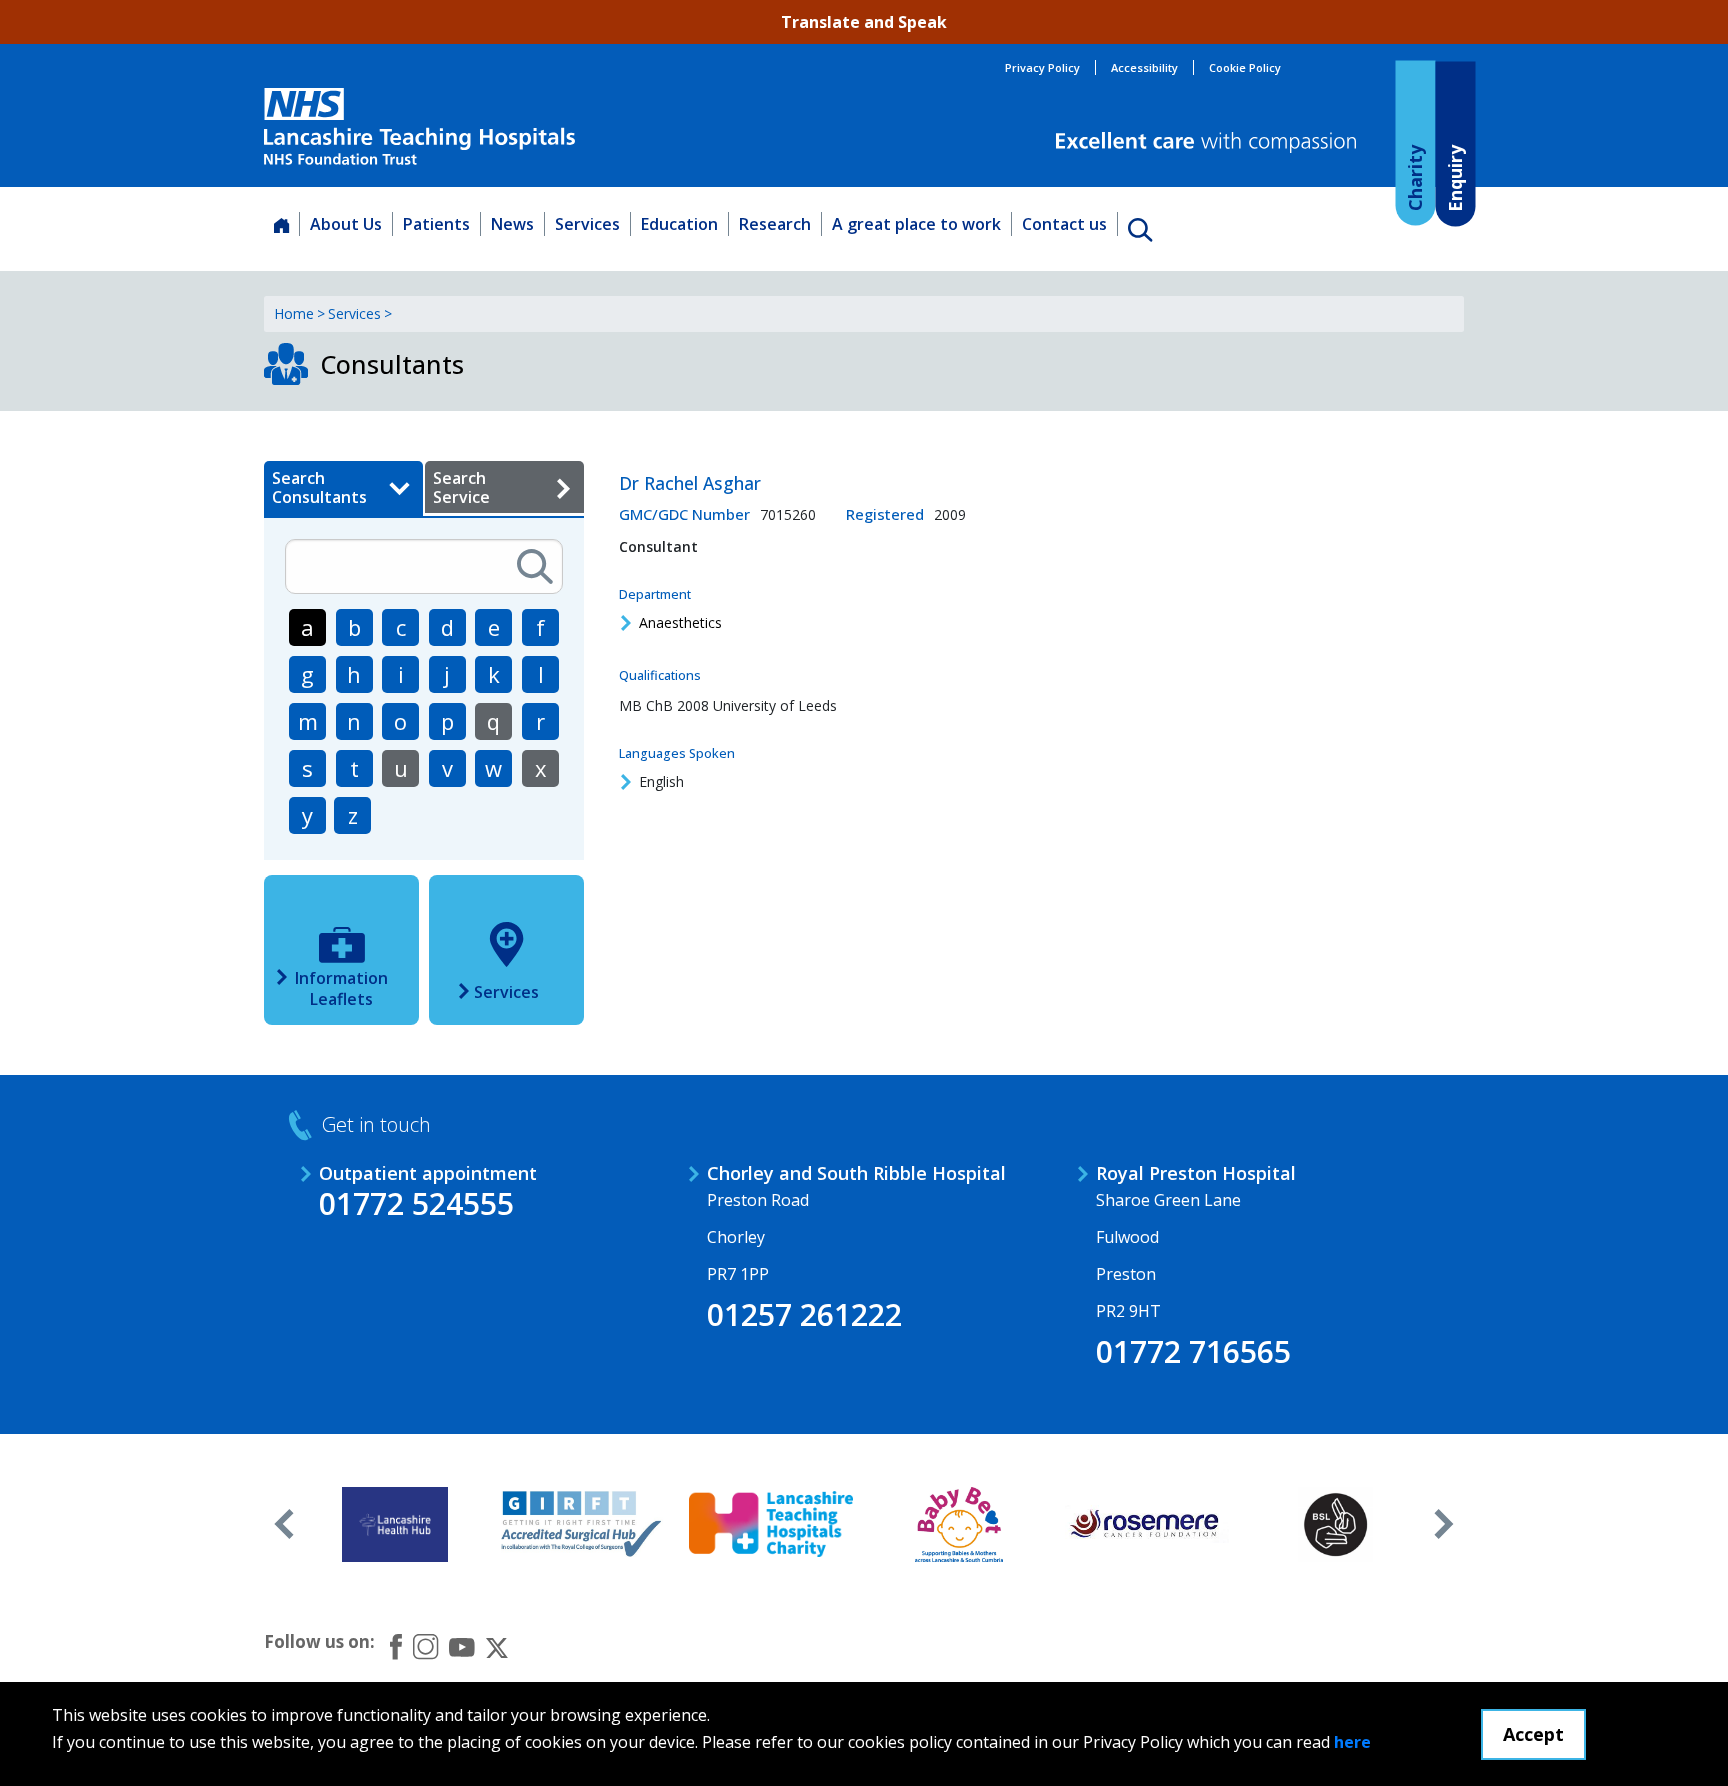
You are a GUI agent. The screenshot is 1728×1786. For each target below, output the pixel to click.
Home (294, 313)
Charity (1414, 177)
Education (679, 224)
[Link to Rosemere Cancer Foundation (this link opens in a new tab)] (1147, 1524)
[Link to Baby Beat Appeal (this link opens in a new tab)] (959, 1524)
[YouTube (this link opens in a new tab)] (462, 1646)
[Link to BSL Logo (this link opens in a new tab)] (1335, 1524)
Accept (1533, 1734)
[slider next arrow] (1444, 1524)
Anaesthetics (680, 622)
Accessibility (1144, 67)
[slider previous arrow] (284, 1524)
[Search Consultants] (535, 566)
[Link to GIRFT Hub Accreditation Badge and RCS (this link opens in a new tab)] (583, 1524)
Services (587, 224)
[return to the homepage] (419, 126)
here (1352, 1742)
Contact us (1064, 224)
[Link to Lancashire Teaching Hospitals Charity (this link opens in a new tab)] (771, 1524)
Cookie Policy (1245, 67)
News (512, 224)
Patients (436, 224)
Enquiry (1454, 177)
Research (775, 224)
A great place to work (916, 224)
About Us (346, 224)
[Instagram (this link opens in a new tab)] (425, 1646)
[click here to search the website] (1140, 229)
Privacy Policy (1042, 67)
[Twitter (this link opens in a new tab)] (497, 1646)
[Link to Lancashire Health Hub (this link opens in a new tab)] (395, 1524)
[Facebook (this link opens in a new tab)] (396, 1646)
